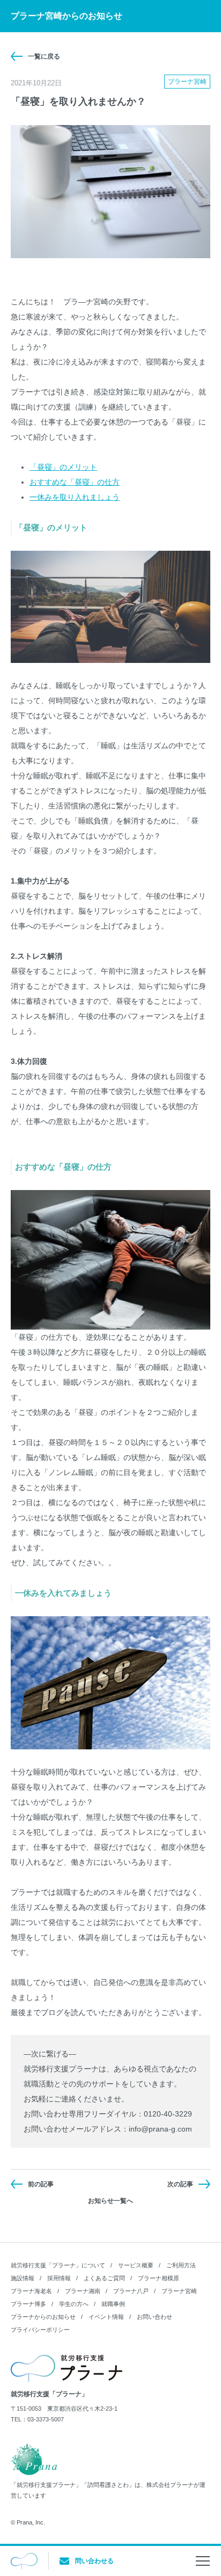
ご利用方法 (181, 2265)
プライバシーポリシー (40, 2330)
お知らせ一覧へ (110, 2201)
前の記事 (41, 2184)
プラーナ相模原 (159, 2278)
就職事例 (113, 2304)
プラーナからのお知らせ (43, 2317)
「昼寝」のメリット (63, 467)
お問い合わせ (154, 2317)
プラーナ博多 (28, 2304)
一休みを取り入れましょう (75, 497)
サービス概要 (136, 2265)
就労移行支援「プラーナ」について (58, 2265)
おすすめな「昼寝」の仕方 (75, 482)
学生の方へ (74, 2304)
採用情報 (59, 2278)
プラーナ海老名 (31, 2291)
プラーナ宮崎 (179, 2291)
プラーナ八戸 (131, 2291)
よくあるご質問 (104, 2278)
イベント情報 (106, 2317)
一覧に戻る (44, 56)
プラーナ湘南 (83, 2291)
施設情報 (23, 2278)
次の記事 (180, 2184)
